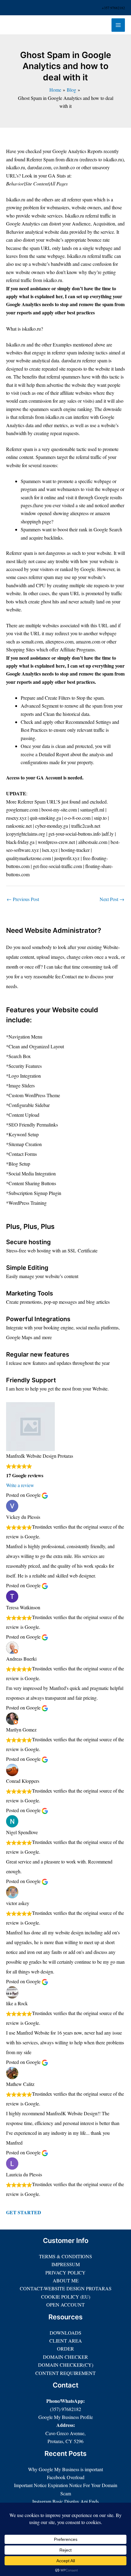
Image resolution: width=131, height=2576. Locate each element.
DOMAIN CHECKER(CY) (66, 2365)
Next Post (112, 899)
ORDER (65, 2349)
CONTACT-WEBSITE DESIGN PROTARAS (66, 2288)
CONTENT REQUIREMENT (65, 2373)
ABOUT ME (66, 2280)
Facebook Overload (66, 2477)
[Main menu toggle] (118, 25)
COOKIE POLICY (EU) (66, 2297)
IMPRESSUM (66, 2264)
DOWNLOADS (65, 2333)
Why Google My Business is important (65, 2469)
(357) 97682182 (65, 2409)
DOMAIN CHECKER (65, 2357)
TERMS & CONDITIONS (65, 2256)
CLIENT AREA (66, 2341)
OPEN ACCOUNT (65, 2305)
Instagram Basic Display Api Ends (65, 2501)
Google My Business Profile (66, 2417)
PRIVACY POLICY (65, 2272)
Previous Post (23, 899)
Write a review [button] (20, 1485)
